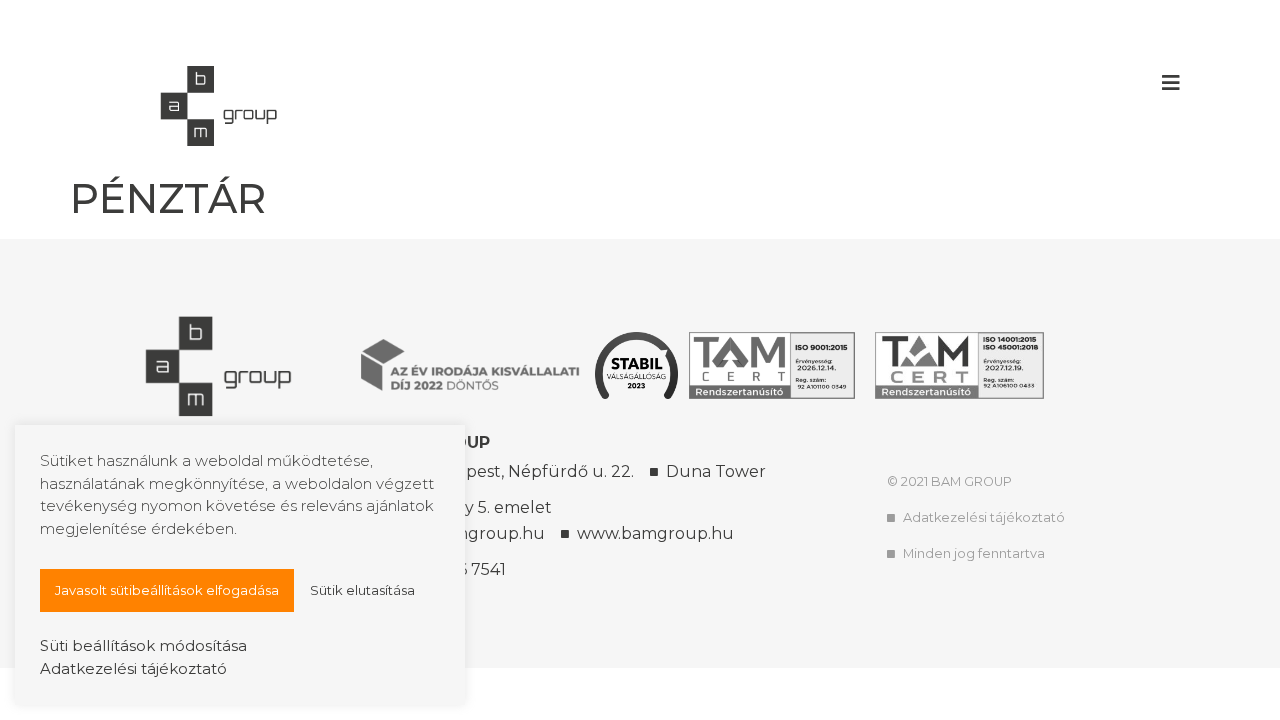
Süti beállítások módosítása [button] (143, 645)
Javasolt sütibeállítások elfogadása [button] (167, 590)
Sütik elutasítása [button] (362, 590)
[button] (1171, 83)
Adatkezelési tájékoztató (133, 668)
